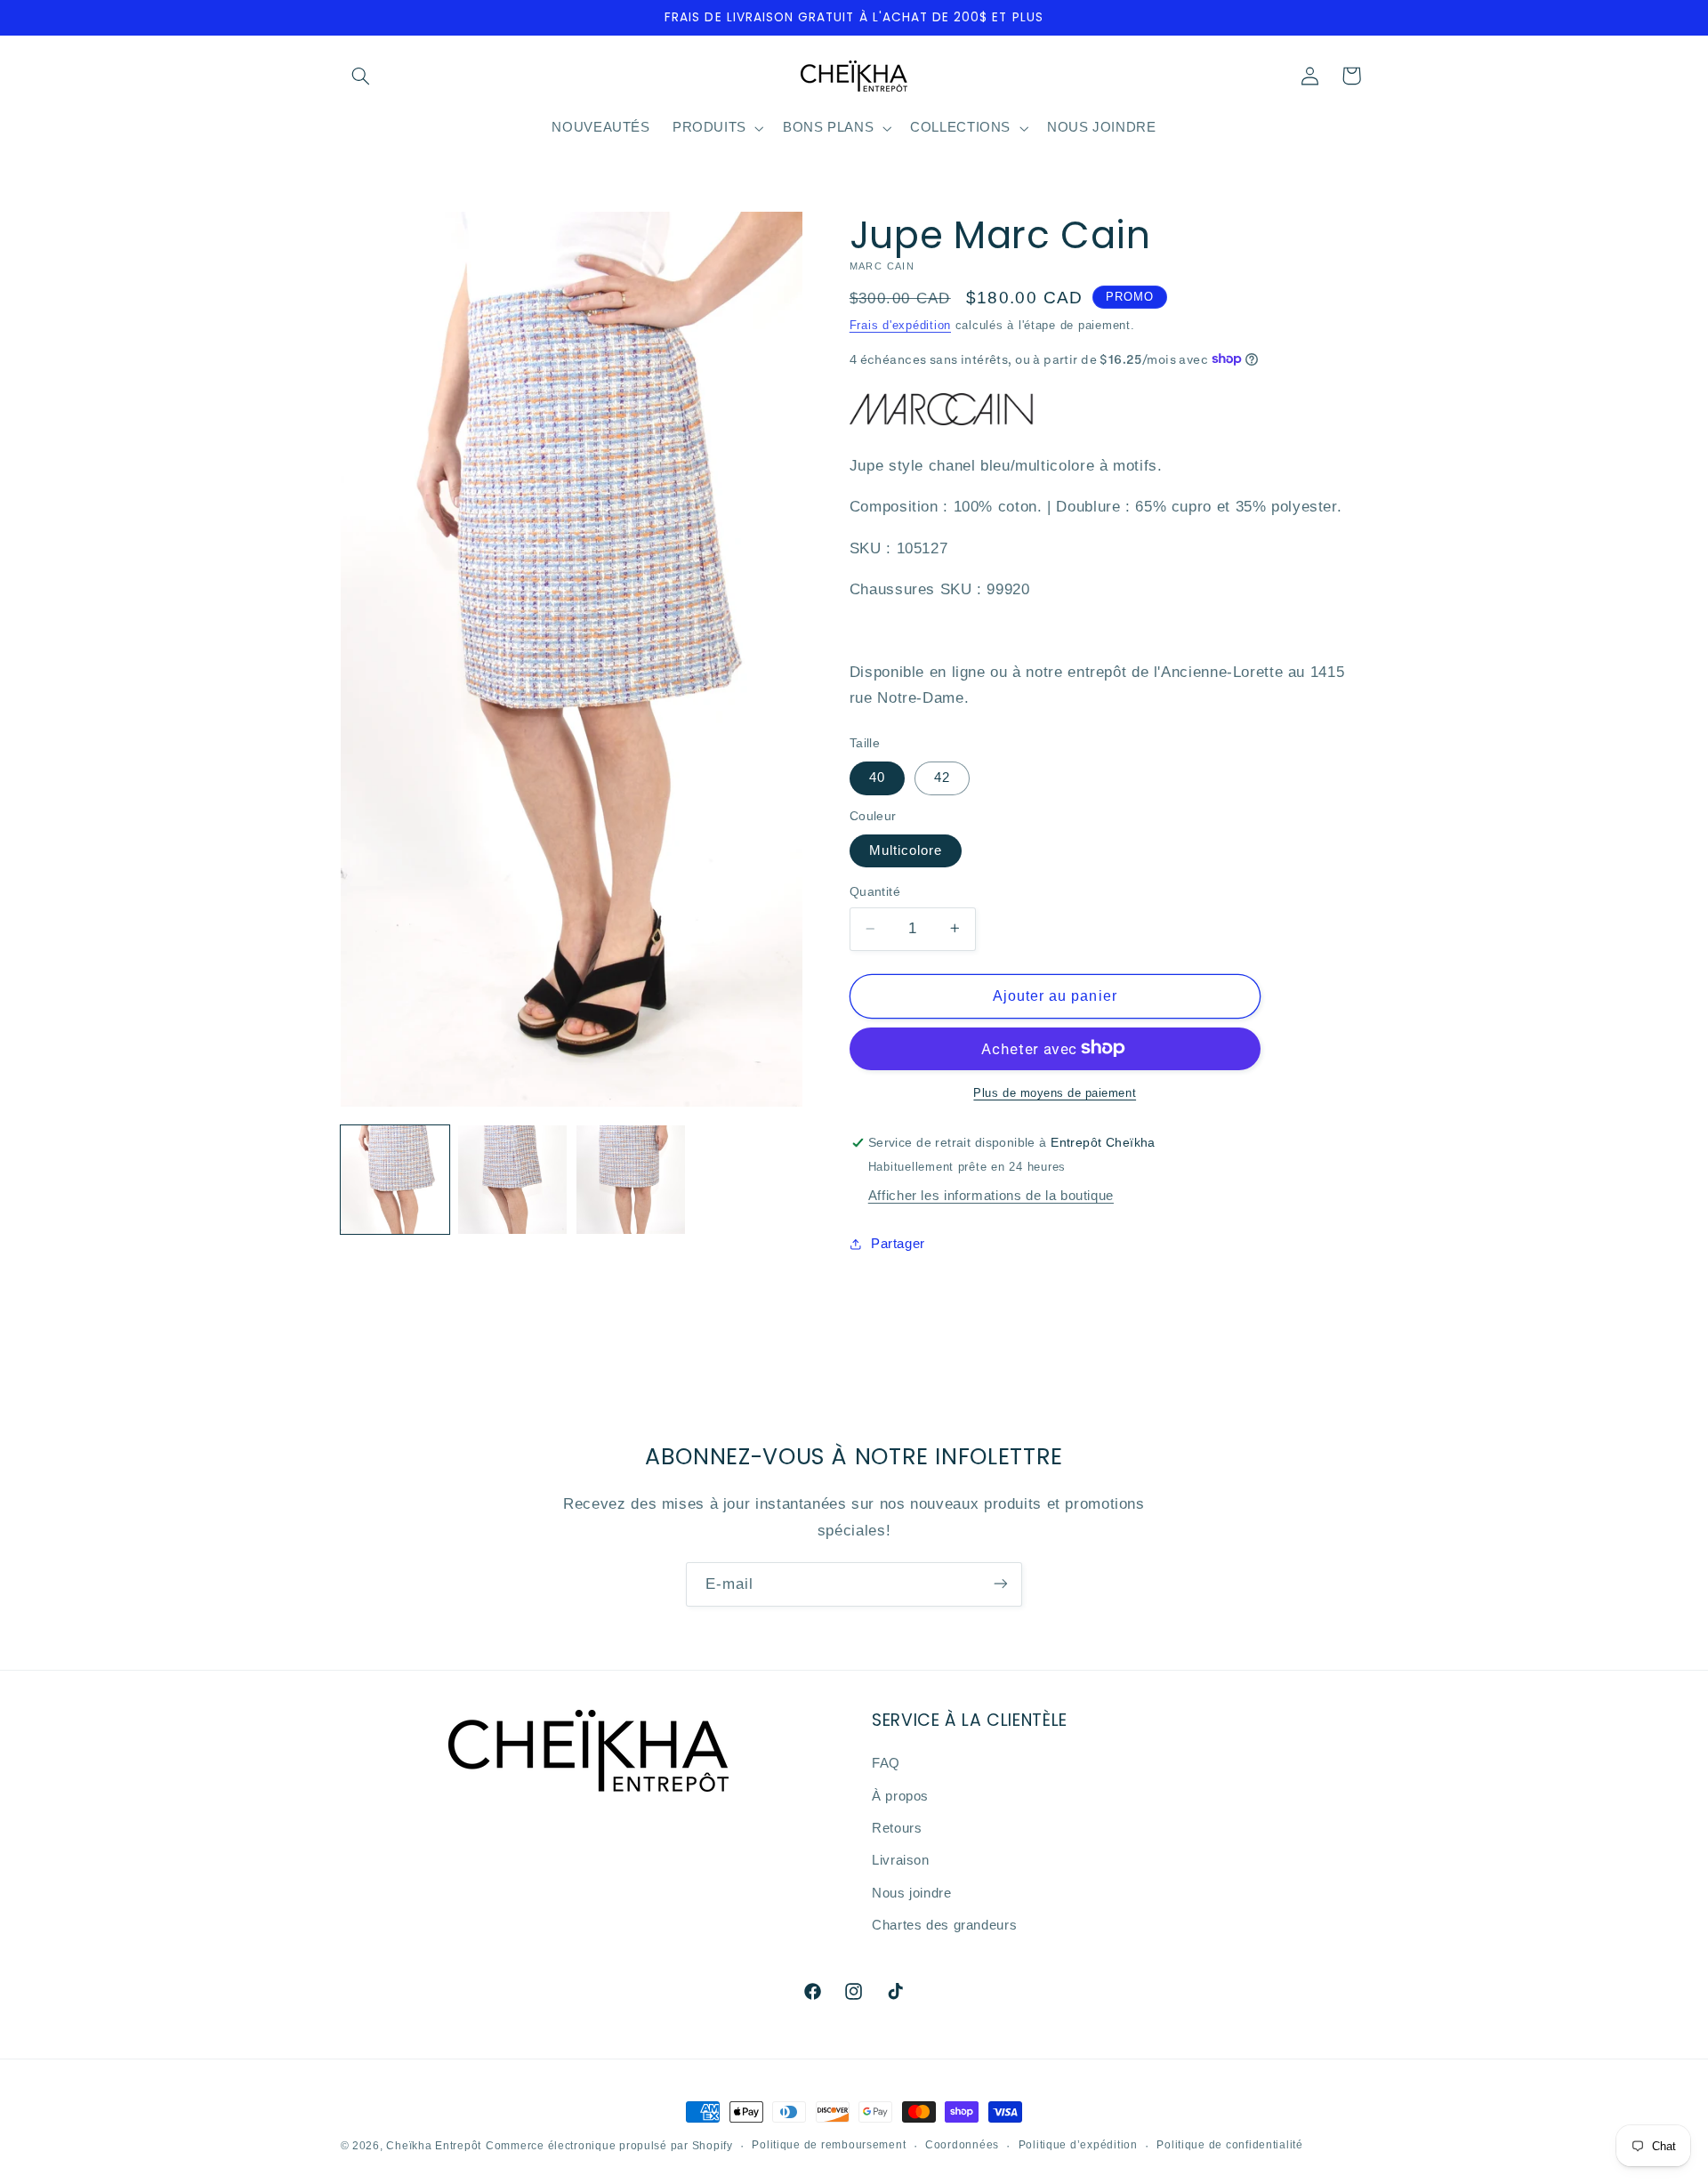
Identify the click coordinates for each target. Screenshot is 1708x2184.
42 (942, 778)
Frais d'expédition (900, 325)
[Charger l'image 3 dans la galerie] (631, 1180)
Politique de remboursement (829, 2146)
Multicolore (906, 850)
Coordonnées (962, 2146)
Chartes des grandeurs (944, 1926)
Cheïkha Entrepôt (434, 2146)
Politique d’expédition (1078, 2146)
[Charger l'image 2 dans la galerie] (512, 1180)
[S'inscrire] (1001, 1584)
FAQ (886, 1764)
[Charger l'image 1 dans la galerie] (395, 1180)
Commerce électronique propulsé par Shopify (609, 2146)
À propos (900, 1796)
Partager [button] (898, 1244)
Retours (897, 1829)
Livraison (901, 1861)
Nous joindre (912, 1893)
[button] (361, 76)
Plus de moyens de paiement (1055, 1092)
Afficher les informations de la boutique (991, 1195)
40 (877, 778)
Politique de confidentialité (1230, 2146)
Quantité (875, 892)
